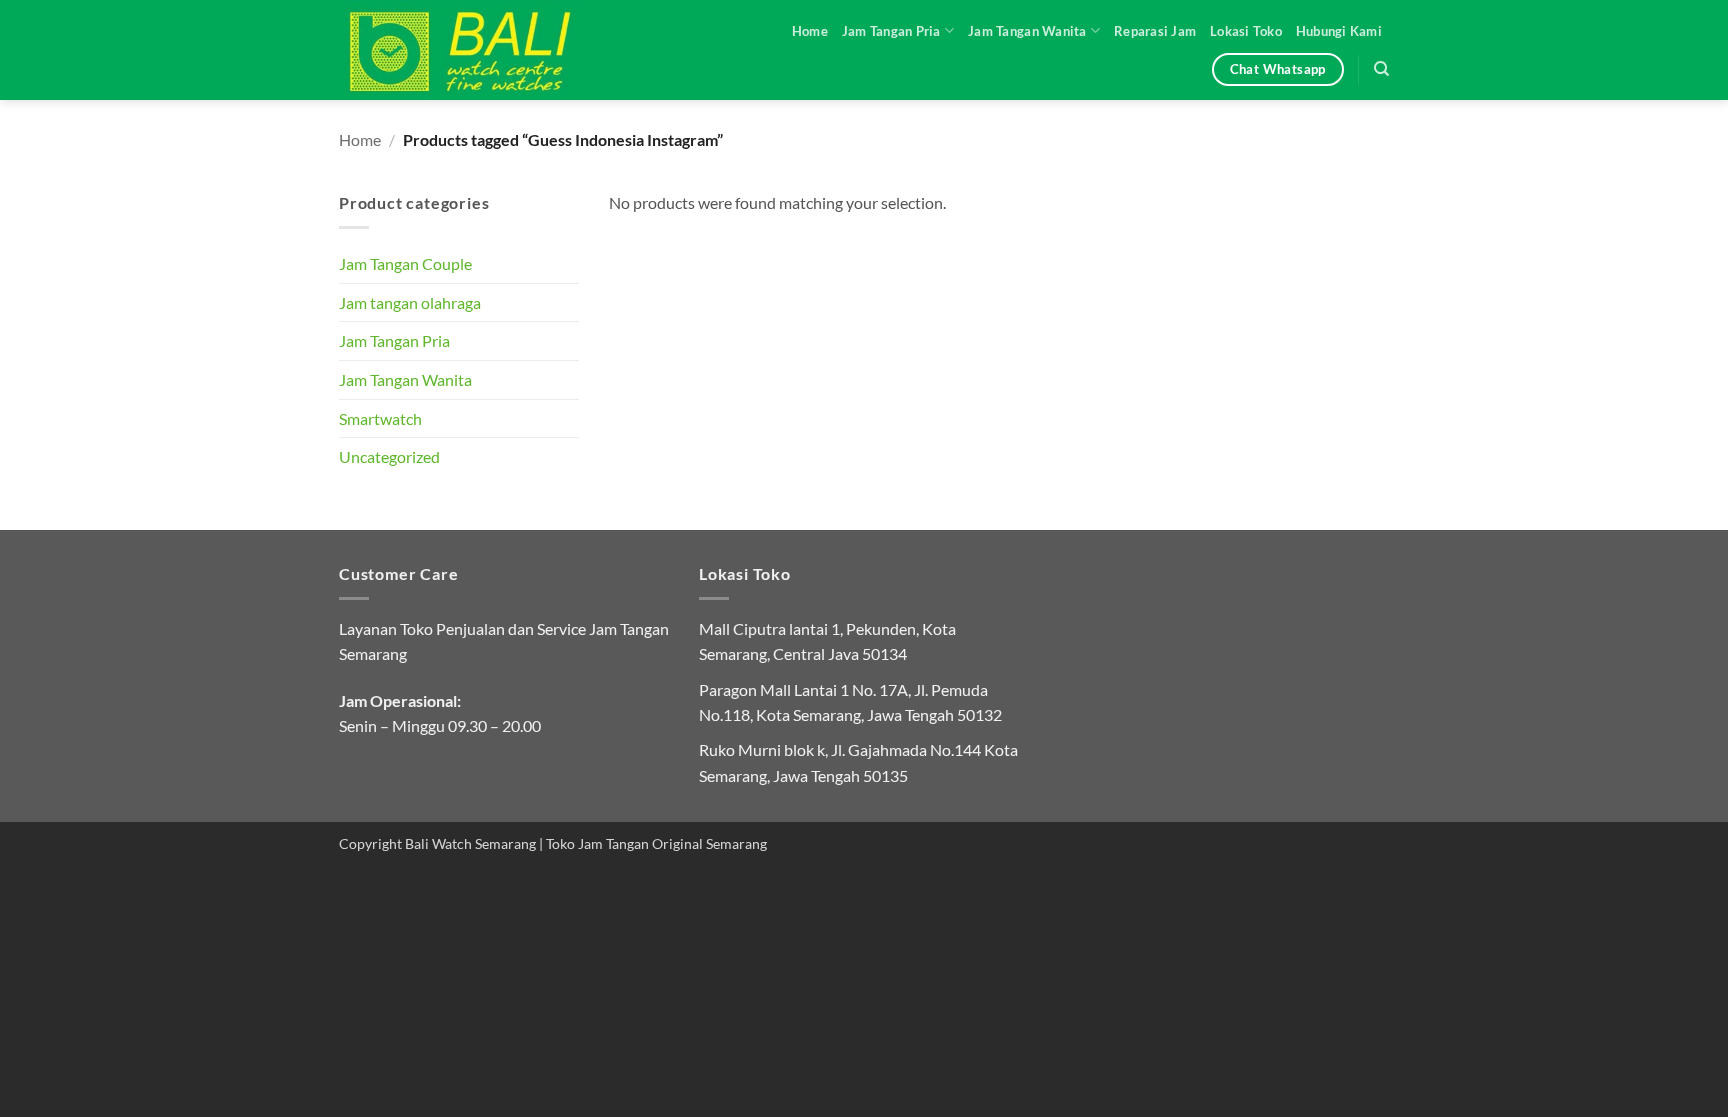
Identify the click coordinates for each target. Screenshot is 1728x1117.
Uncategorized (389, 456)
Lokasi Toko (1246, 31)
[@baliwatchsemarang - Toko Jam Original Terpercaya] (479, 50)
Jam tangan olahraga (410, 302)
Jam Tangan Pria (891, 31)
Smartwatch (380, 418)
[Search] (1381, 69)
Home (810, 31)
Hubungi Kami (1339, 31)
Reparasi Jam (1155, 31)
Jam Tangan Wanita (1027, 31)
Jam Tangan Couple (405, 263)
